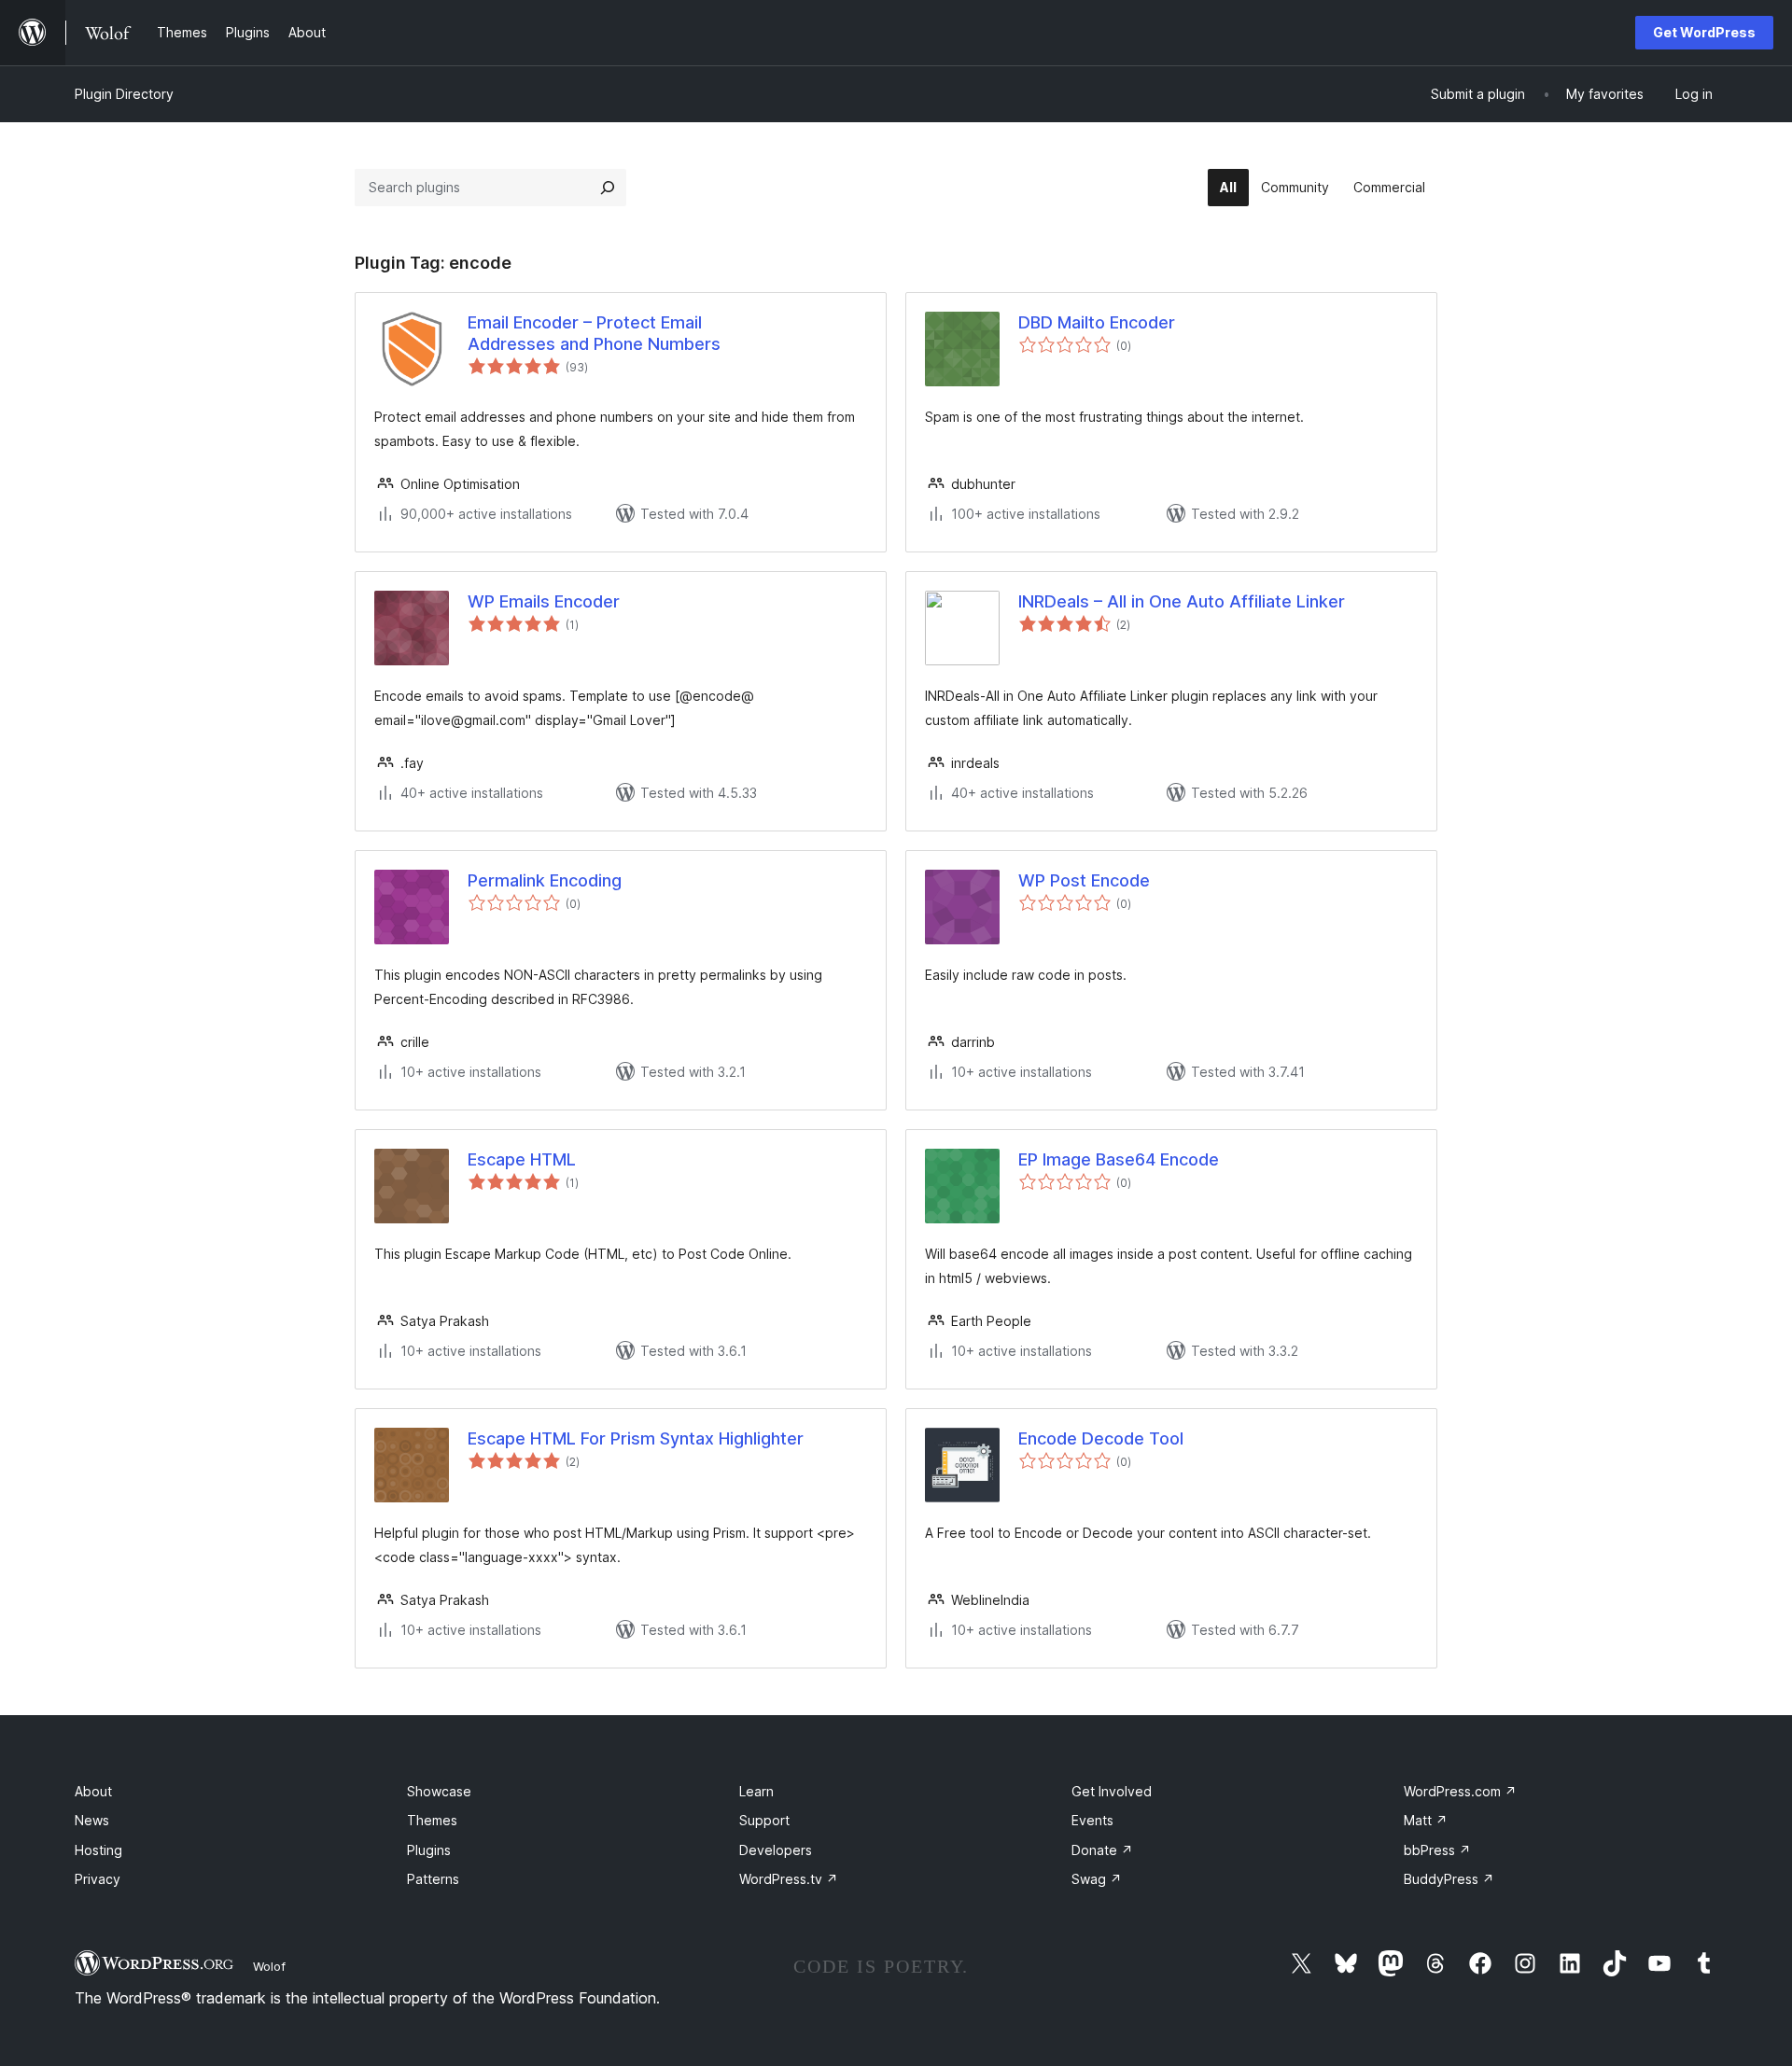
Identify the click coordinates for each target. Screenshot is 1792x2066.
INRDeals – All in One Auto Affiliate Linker (1182, 601)
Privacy (98, 1879)
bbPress (1437, 1850)
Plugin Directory (124, 94)
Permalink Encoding (545, 880)
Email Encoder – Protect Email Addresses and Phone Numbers (594, 333)
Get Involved (1112, 1791)
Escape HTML (522, 1159)
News (92, 1820)
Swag (1097, 1879)
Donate (1102, 1850)
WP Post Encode (1084, 880)
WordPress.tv (789, 1879)
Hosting (98, 1850)
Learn (756, 1791)
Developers (776, 1850)
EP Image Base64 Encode (1119, 1159)
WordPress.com (1460, 1791)
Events (1092, 1820)
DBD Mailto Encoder (1097, 322)
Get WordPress (1704, 32)
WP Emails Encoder (544, 601)
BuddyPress (1449, 1879)
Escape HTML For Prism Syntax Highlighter (636, 1438)
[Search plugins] (608, 188)
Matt (1426, 1820)
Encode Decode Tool (1101, 1438)
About (93, 1791)
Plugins (429, 1850)
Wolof (269, 1966)
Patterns (433, 1879)
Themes (432, 1820)
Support (764, 1820)
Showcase (439, 1791)
